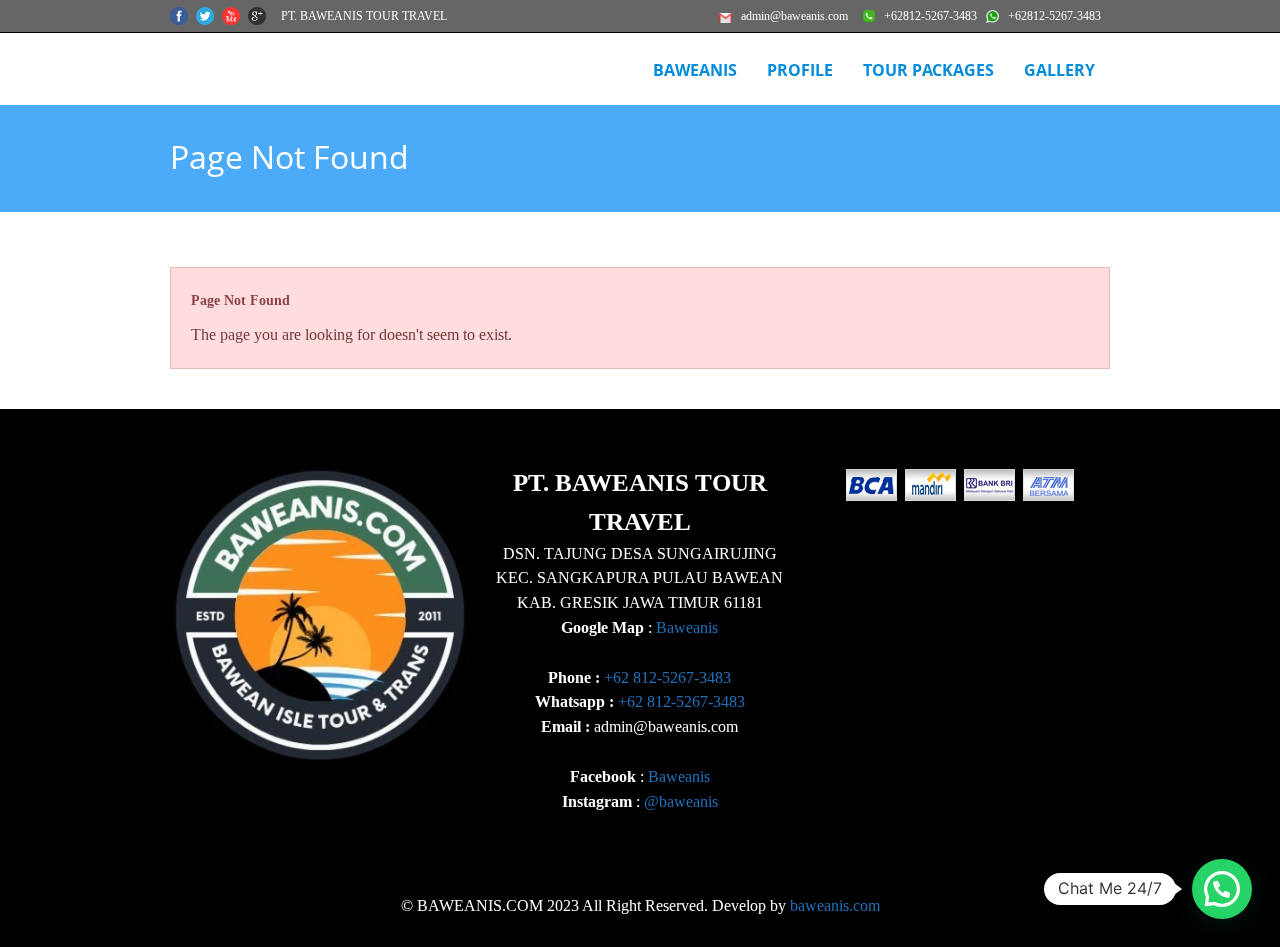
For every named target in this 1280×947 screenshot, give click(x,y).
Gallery (1059, 70)
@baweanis (681, 801)
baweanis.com (835, 905)
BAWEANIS (695, 70)
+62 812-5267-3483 (667, 677)
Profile (800, 70)
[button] (1222, 889)
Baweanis (687, 627)
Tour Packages (928, 70)
